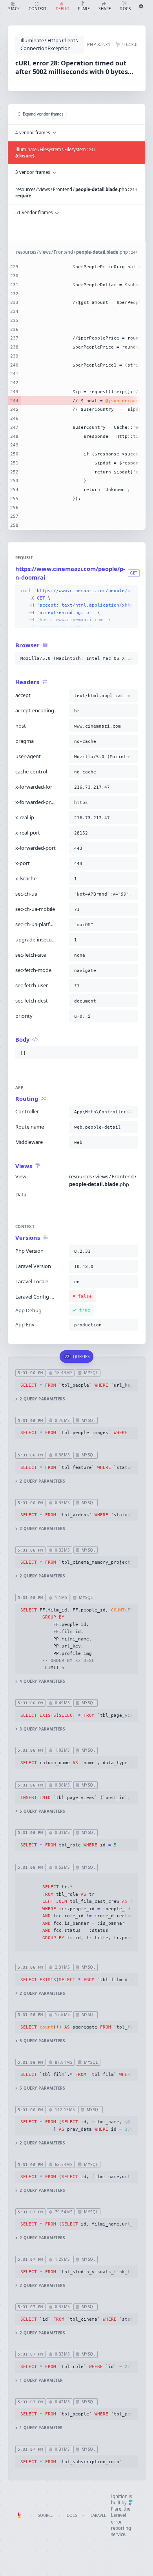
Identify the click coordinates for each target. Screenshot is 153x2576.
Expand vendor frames (43, 114)
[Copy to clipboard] (130, 591)
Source (45, 2515)
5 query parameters (42, 1811)
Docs (72, 2515)
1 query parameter (41, 2380)
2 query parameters (42, 1399)
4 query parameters (42, 1681)
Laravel (98, 2515)
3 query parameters (42, 1729)
